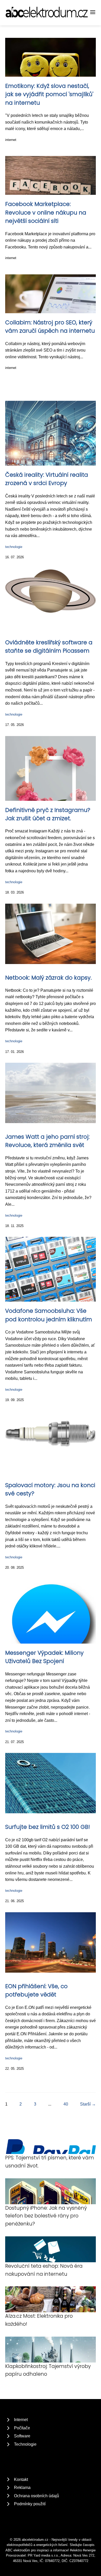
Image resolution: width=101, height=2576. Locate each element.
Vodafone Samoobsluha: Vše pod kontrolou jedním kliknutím (49, 1315)
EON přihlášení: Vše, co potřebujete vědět (36, 1990)
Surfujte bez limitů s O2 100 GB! (48, 1827)
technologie (14, 547)
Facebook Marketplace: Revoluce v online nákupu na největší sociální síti (46, 212)
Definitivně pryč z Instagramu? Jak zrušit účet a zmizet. (48, 814)
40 (66, 2104)
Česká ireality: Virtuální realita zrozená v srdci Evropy (47, 479)
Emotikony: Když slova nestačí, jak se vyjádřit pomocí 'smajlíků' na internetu (49, 94)
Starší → (88, 2104)
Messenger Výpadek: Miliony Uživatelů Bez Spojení (44, 1657)
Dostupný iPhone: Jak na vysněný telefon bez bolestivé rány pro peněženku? (46, 2216)
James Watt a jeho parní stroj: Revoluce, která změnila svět (47, 1141)
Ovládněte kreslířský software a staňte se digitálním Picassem (49, 647)
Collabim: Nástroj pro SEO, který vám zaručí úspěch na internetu (50, 327)
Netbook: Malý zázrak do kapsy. (48, 978)
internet (11, 140)
